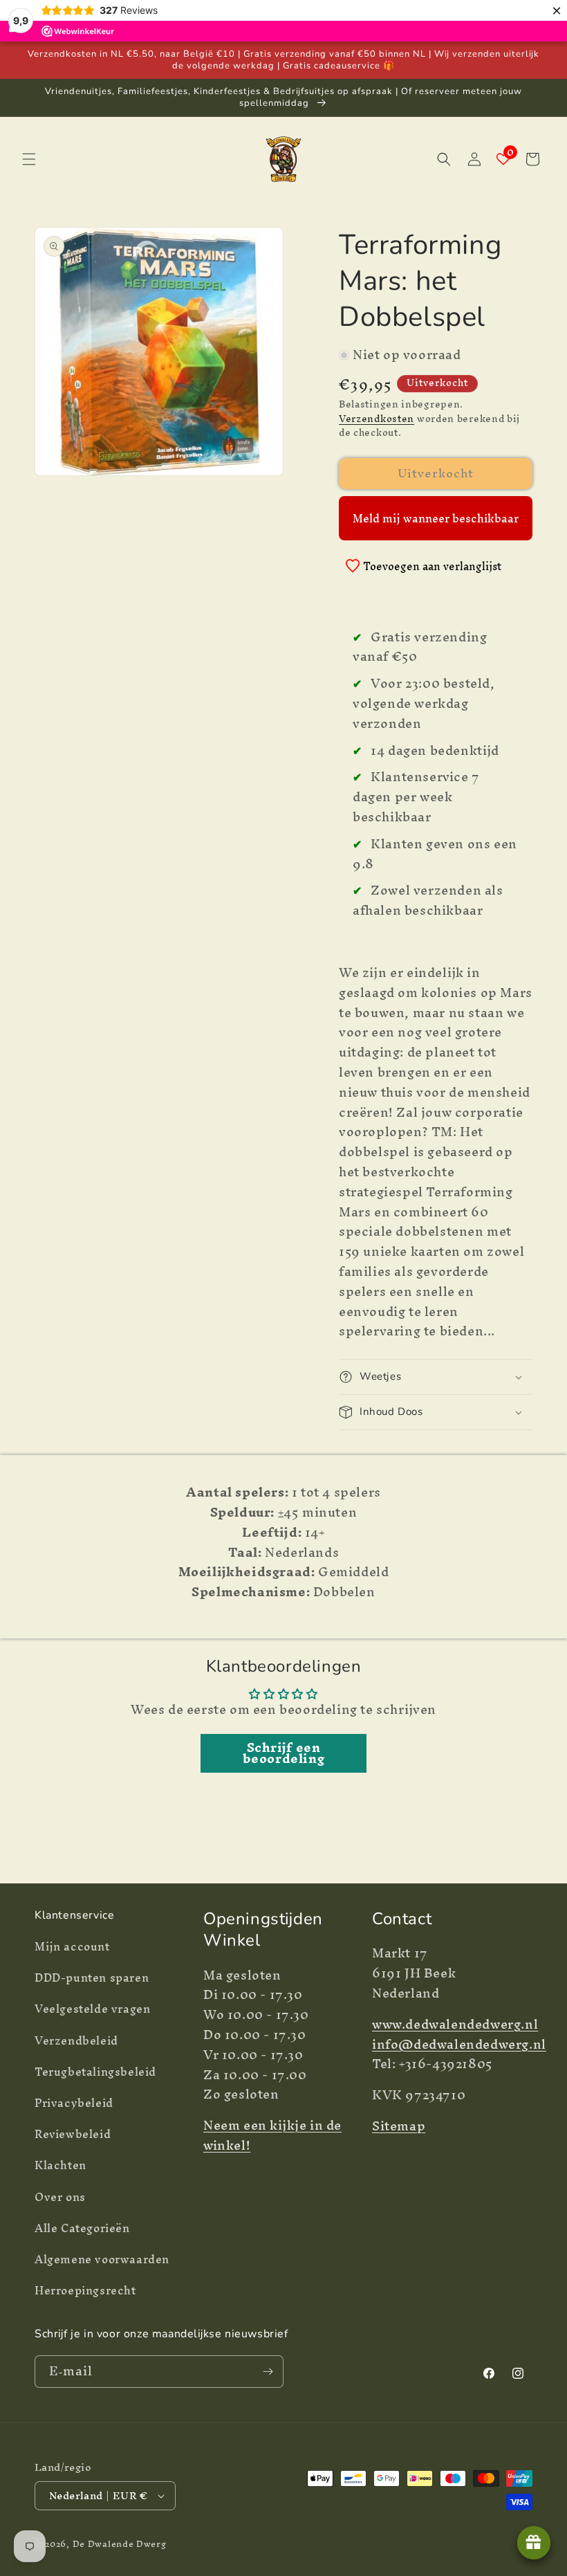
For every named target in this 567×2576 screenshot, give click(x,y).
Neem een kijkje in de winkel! (272, 2135)
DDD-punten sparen (92, 1977)
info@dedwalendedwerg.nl (459, 2044)
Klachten (61, 2165)
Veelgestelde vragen (92, 2009)
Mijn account (72, 1948)
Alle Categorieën (82, 2228)
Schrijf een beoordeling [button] (284, 1753)
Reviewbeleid (73, 2134)
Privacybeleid (74, 2103)
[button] (29, 159)
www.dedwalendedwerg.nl (455, 2024)
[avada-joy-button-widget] (534, 2543)
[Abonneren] (268, 2372)
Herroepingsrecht (85, 2290)
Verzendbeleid (76, 2040)
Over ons (60, 2197)
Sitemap (399, 2126)
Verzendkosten (377, 419)
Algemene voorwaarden (102, 2259)
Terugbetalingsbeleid (95, 2072)
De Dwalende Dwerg (120, 2544)
